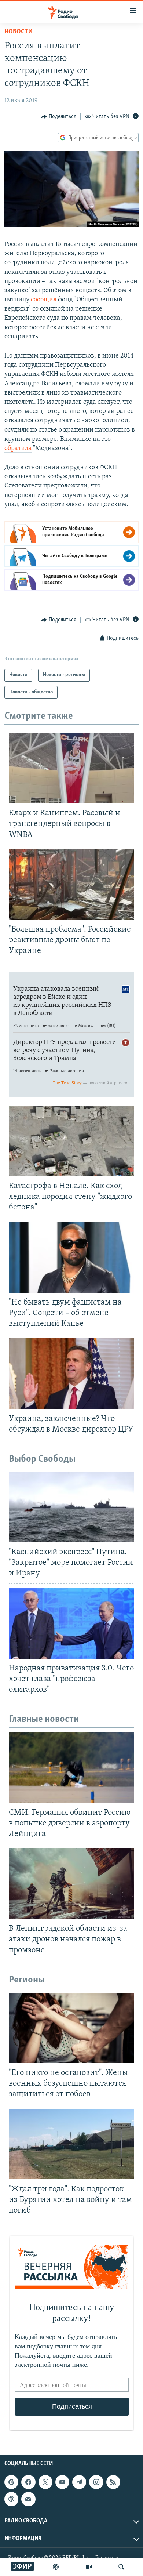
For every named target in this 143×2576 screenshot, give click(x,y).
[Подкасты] (11, 2499)
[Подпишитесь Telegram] (79, 2482)
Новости (19, 32)
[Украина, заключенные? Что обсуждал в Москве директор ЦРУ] (71, 1374)
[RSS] (113, 2482)
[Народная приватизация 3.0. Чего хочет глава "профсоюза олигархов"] (71, 1623)
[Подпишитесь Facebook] (28, 2482)
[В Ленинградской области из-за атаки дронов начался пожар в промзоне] (71, 1884)
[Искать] (121, 2567)
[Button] (59, 117)
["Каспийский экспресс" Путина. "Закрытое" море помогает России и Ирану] (71, 1507)
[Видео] (89, 2567)
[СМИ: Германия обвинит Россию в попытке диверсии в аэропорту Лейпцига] (71, 1767)
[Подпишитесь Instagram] (96, 2482)
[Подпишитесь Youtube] (62, 2482)
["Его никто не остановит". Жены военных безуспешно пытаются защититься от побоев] (71, 2028)
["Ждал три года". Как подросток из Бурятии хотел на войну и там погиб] (71, 2144)
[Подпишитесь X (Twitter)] (45, 2482)
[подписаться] (28, 2499)
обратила (18, 449)
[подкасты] (56, 2567)
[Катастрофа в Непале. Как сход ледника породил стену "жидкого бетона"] (71, 1141)
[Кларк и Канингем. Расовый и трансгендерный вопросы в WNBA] (71, 768)
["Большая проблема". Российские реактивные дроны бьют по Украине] (71, 885)
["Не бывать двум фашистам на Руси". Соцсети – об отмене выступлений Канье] (71, 1258)
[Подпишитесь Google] (11, 2482)
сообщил (44, 300)
